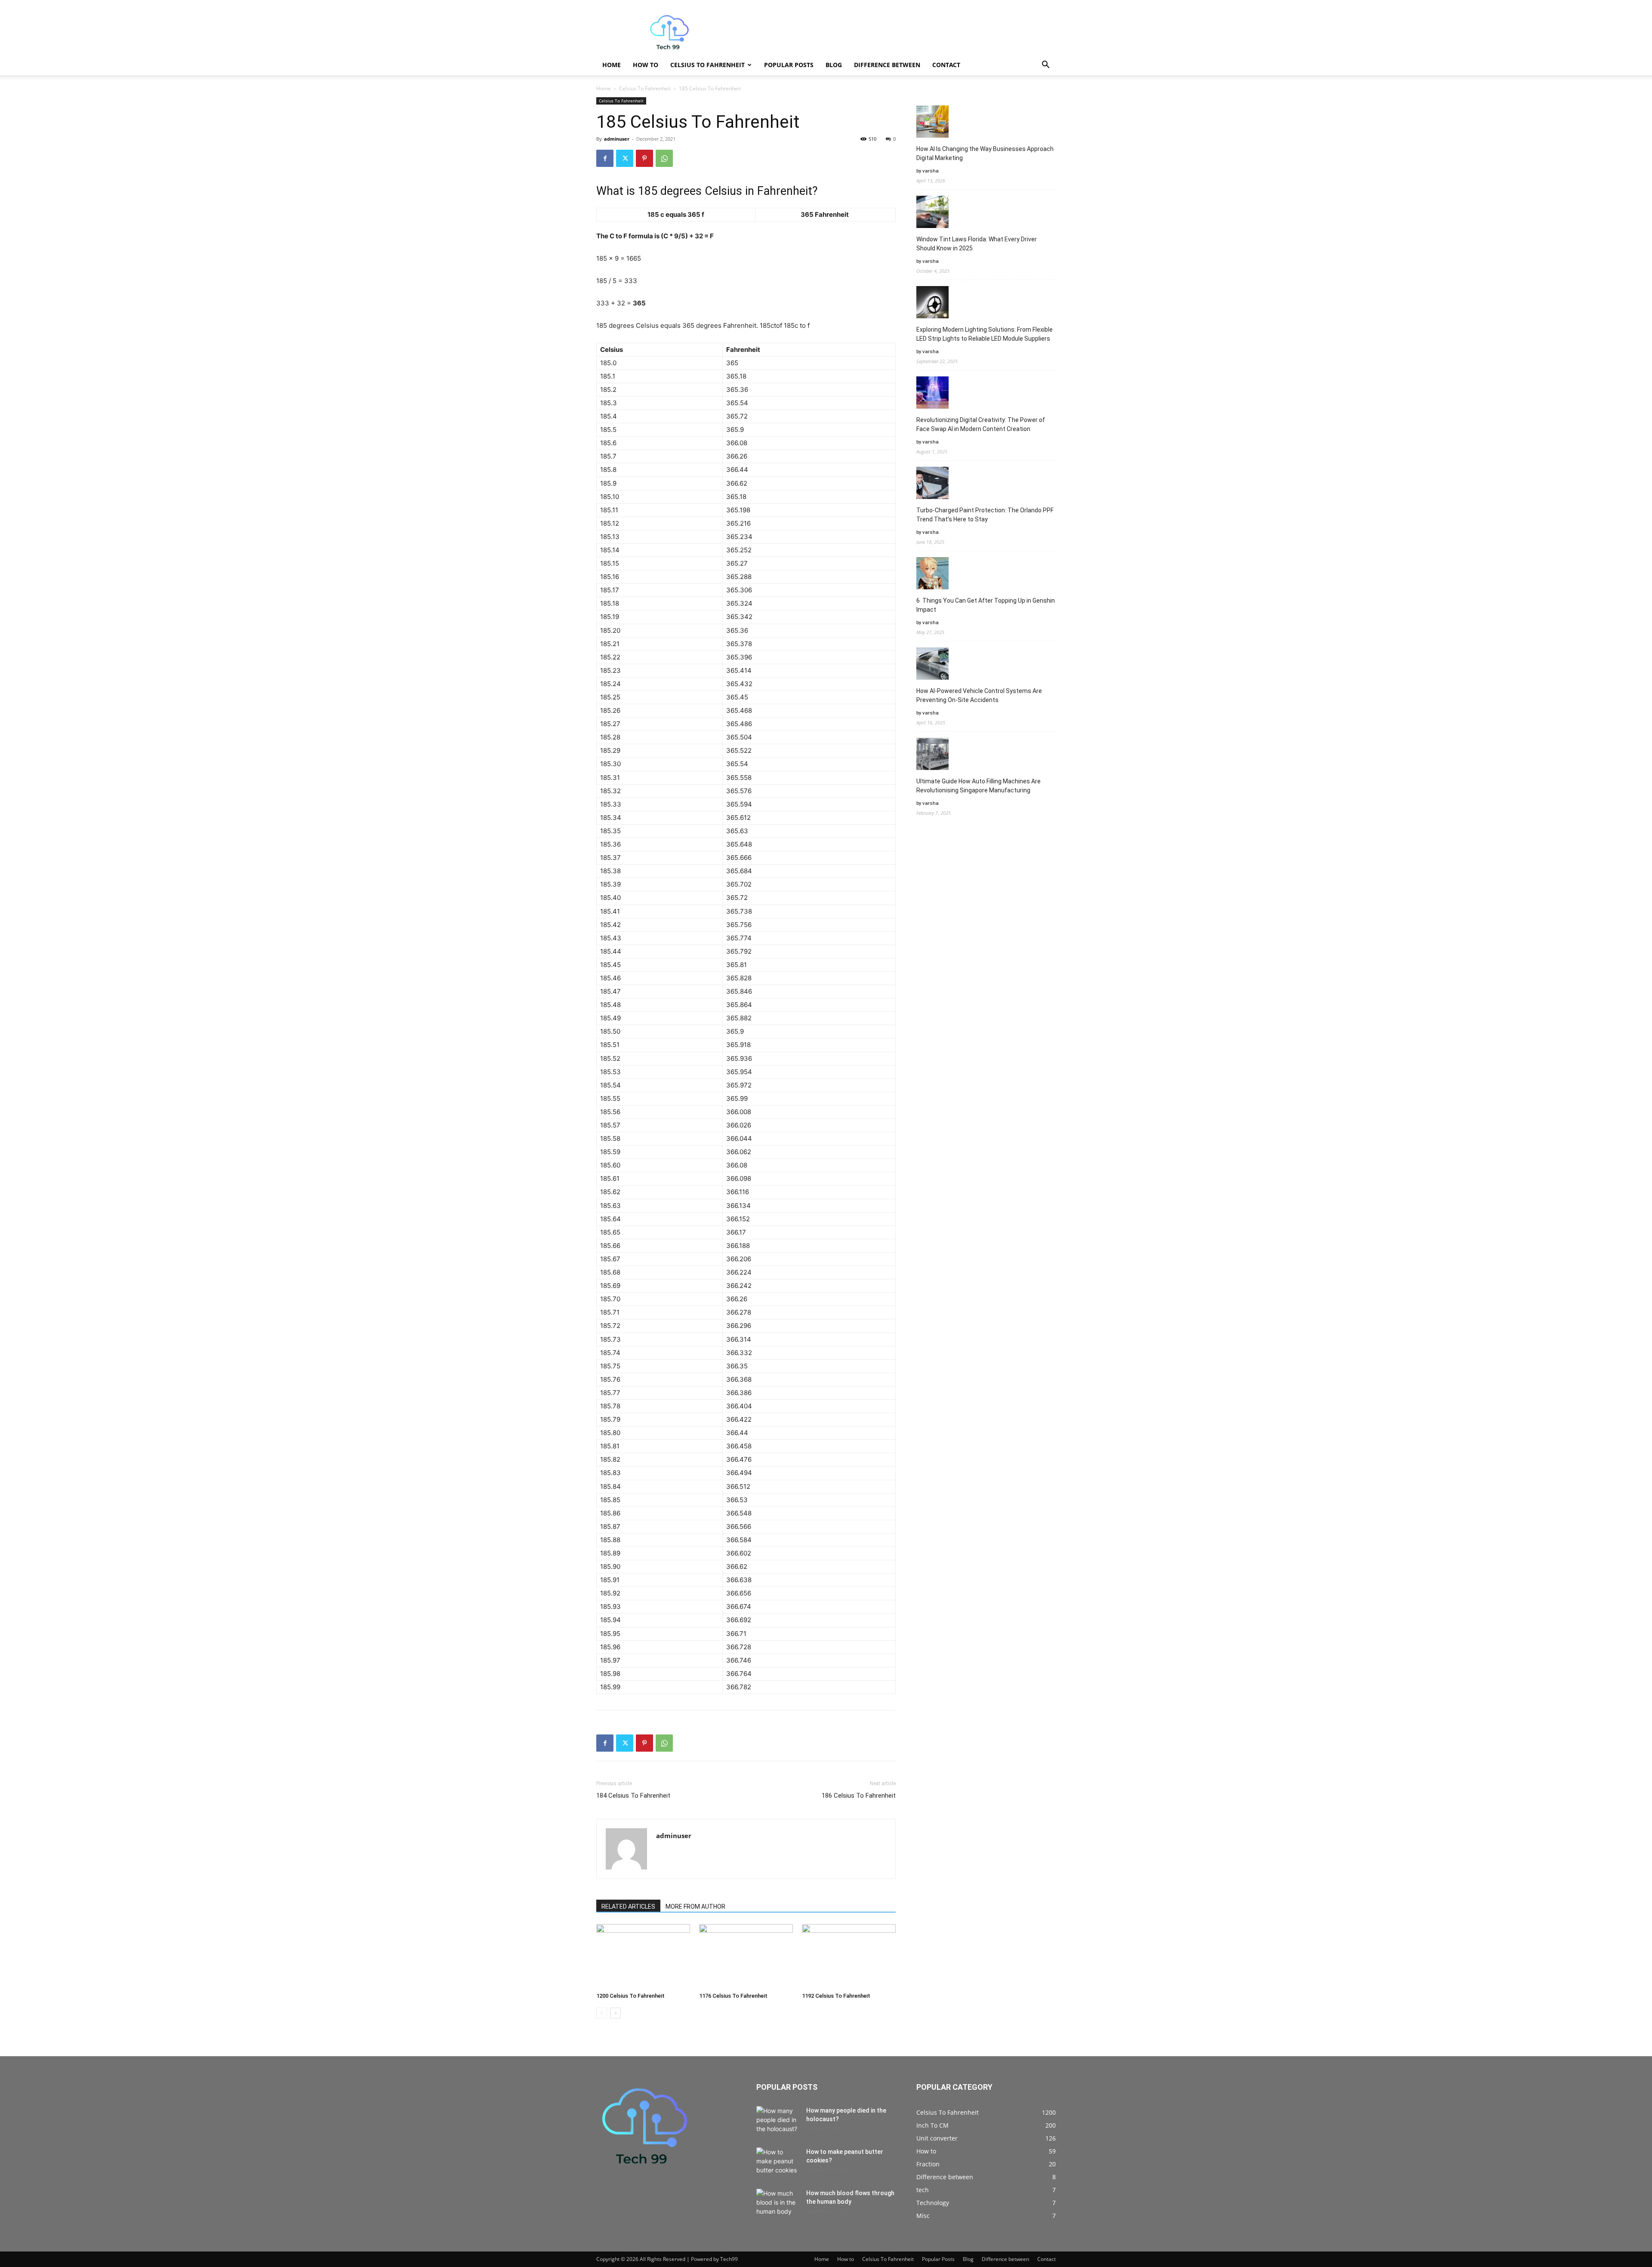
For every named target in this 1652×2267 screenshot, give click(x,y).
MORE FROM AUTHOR (695, 1907)
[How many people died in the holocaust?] (778, 2121)
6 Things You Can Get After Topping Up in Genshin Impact (986, 605)
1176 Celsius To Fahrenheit (733, 1996)
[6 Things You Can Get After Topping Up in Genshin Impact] (932, 574)
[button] (1045, 66)
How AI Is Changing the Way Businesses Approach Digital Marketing (985, 153)
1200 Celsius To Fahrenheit (630, 1996)
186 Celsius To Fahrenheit (859, 1796)
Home (612, 65)
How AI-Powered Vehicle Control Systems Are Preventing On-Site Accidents (979, 695)
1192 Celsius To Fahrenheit (836, 1996)
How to (646, 65)
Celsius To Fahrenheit (707, 65)
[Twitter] (625, 158)
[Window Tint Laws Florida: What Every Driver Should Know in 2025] (932, 213)
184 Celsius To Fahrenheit (633, 1796)
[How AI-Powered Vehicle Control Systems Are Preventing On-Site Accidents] (932, 665)
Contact (946, 65)
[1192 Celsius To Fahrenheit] (849, 1956)
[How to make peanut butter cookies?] (778, 2162)
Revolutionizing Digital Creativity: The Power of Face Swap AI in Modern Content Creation (981, 424)
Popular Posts (789, 65)
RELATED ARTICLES (628, 1907)
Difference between (887, 65)
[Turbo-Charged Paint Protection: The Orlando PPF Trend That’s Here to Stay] (932, 484)
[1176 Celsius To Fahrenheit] (746, 1956)
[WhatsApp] (664, 158)
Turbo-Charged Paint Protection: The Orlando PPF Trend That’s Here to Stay (985, 515)
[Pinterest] (644, 158)
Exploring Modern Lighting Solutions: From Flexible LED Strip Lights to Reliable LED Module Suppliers (985, 334)
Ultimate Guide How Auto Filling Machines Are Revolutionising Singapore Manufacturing (979, 786)
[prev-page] (602, 2013)
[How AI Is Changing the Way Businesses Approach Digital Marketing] (932, 123)
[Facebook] (605, 158)
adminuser (617, 139)
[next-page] (615, 2013)
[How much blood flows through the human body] (778, 2204)
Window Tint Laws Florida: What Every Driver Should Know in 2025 (977, 244)
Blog (834, 65)
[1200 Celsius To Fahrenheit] (643, 1956)
